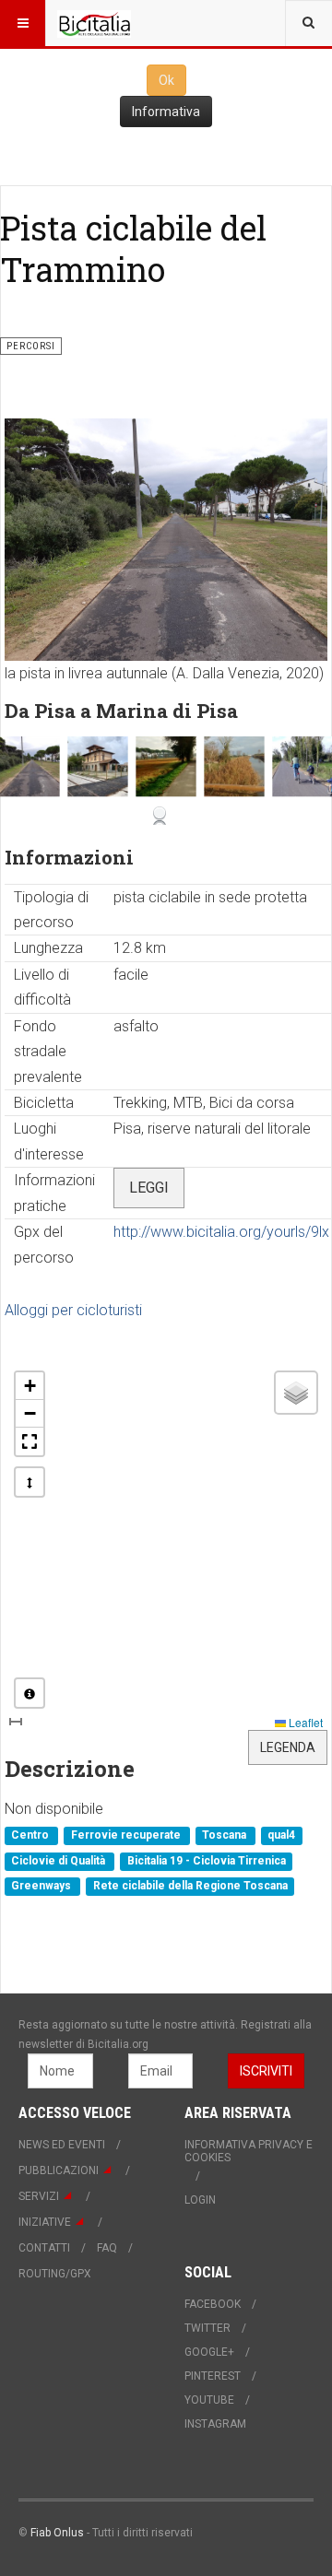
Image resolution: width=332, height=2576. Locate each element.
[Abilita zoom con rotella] (30, 1482)
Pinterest (213, 2376)
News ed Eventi (62, 2145)
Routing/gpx (55, 2274)
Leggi (149, 1188)
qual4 (281, 1836)
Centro (31, 1836)
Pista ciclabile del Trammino (133, 248)
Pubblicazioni (59, 2170)
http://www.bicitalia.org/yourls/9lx (221, 1232)
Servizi (39, 2196)
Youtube (209, 2400)
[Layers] (296, 1393)
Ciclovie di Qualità (59, 1861)
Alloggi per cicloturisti (73, 1310)
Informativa (166, 112)
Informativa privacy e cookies (249, 2151)
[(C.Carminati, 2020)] (166, 766)
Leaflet (304, 1722)
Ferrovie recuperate (127, 1836)
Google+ (209, 2352)
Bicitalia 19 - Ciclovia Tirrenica (207, 1861)
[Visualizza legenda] (30, 1693)
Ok (166, 80)
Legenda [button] (288, 1747)
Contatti (44, 2248)
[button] (30, 1386)
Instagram (215, 2424)
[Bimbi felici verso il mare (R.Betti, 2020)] (302, 766)
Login (200, 2200)
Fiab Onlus (57, 2533)
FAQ (107, 2248)
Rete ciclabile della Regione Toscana (190, 1887)
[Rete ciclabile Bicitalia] (94, 23)
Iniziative (45, 2222)
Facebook (213, 2304)
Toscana (225, 1836)
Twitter (207, 2328)
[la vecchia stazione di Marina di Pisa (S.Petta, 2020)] (97, 766)
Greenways (42, 1887)
